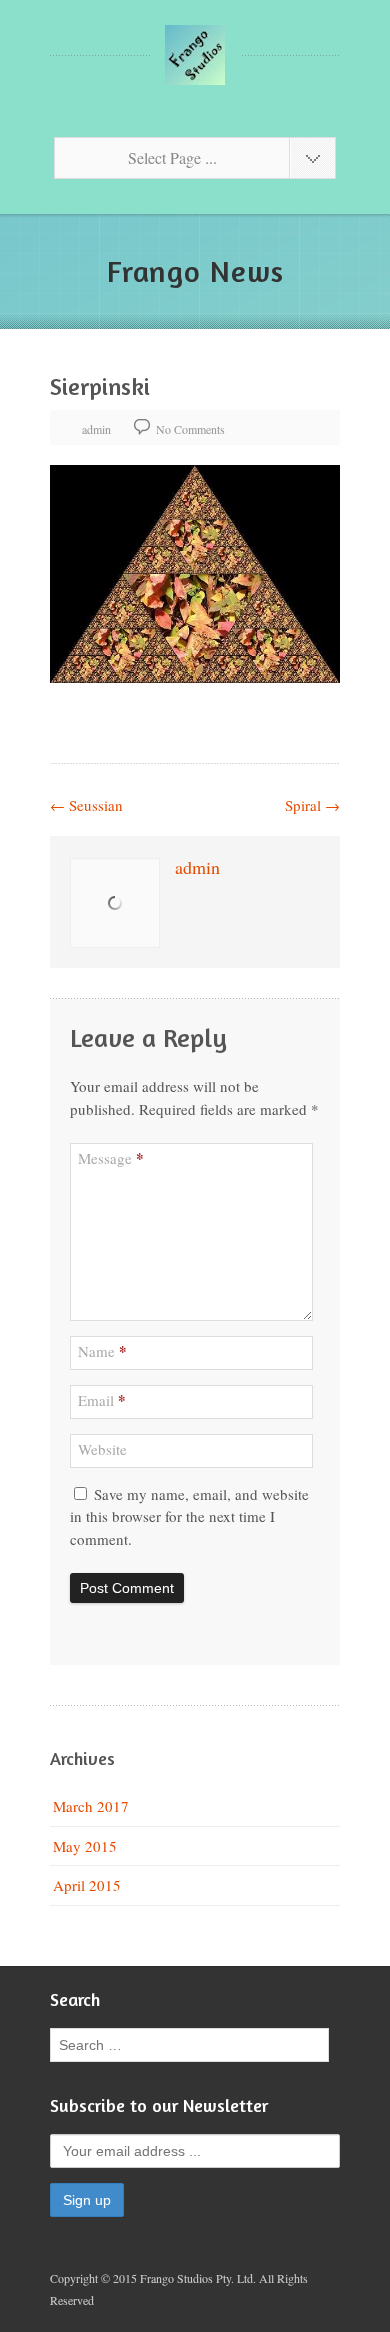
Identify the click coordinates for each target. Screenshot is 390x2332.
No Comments (190, 429)
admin (96, 429)
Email (102, 1400)
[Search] (309, 2045)
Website (102, 1449)
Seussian (86, 805)
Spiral (312, 805)
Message (111, 1158)
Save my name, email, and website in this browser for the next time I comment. (189, 1516)
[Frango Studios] (195, 55)
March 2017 (91, 1806)
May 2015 (85, 1846)
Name (102, 1351)
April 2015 (87, 1885)
